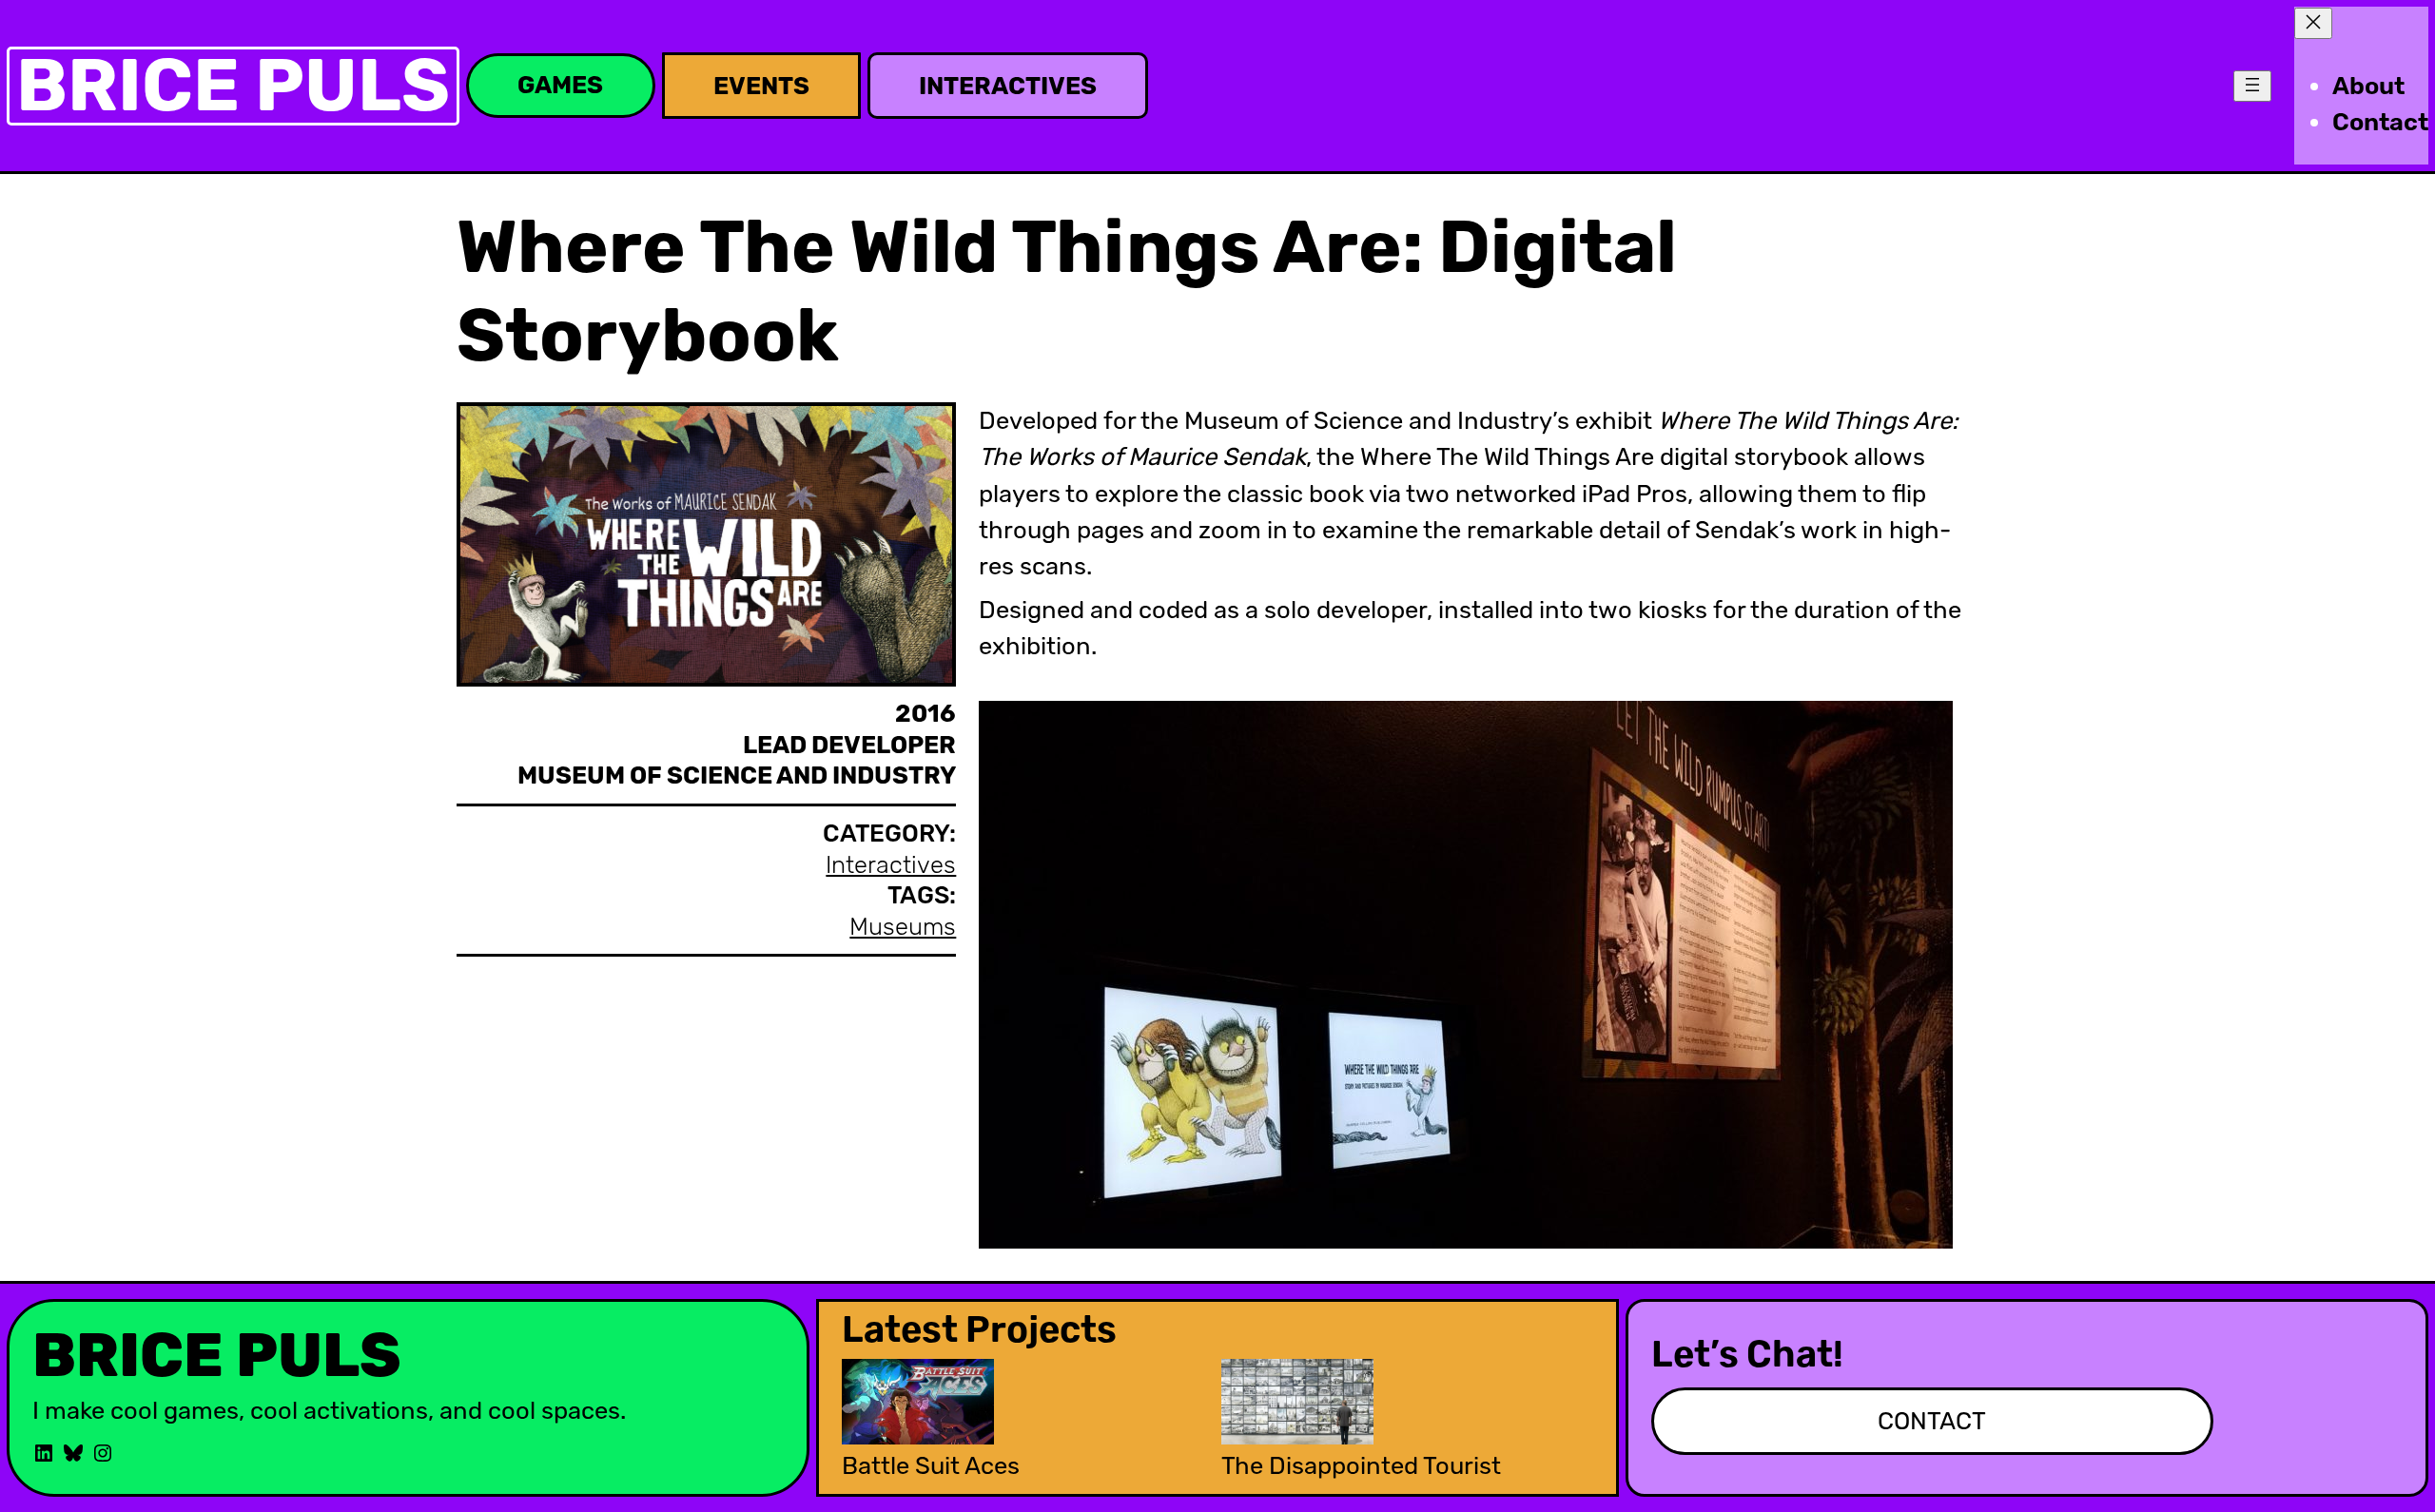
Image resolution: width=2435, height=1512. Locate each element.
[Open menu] (2252, 86)
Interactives (1008, 86)
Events (761, 86)
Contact (1932, 1421)
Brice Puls (233, 85)
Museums (903, 926)
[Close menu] (2313, 23)
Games (560, 85)
